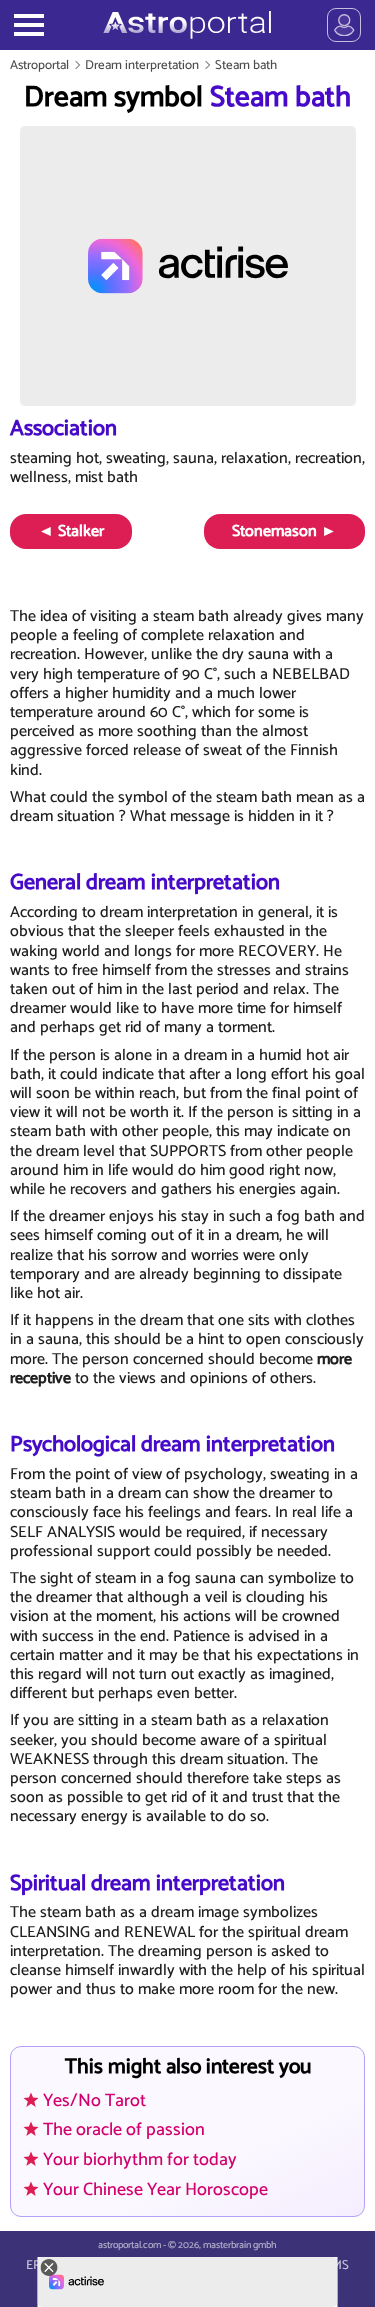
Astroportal (39, 65)
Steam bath (246, 65)
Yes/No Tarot (94, 2101)
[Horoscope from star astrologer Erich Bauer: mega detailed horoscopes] (187, 25)
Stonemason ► (284, 531)
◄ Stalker (71, 531)
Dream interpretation (142, 65)
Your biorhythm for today (140, 2160)
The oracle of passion (124, 2130)
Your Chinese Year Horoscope (155, 2190)
